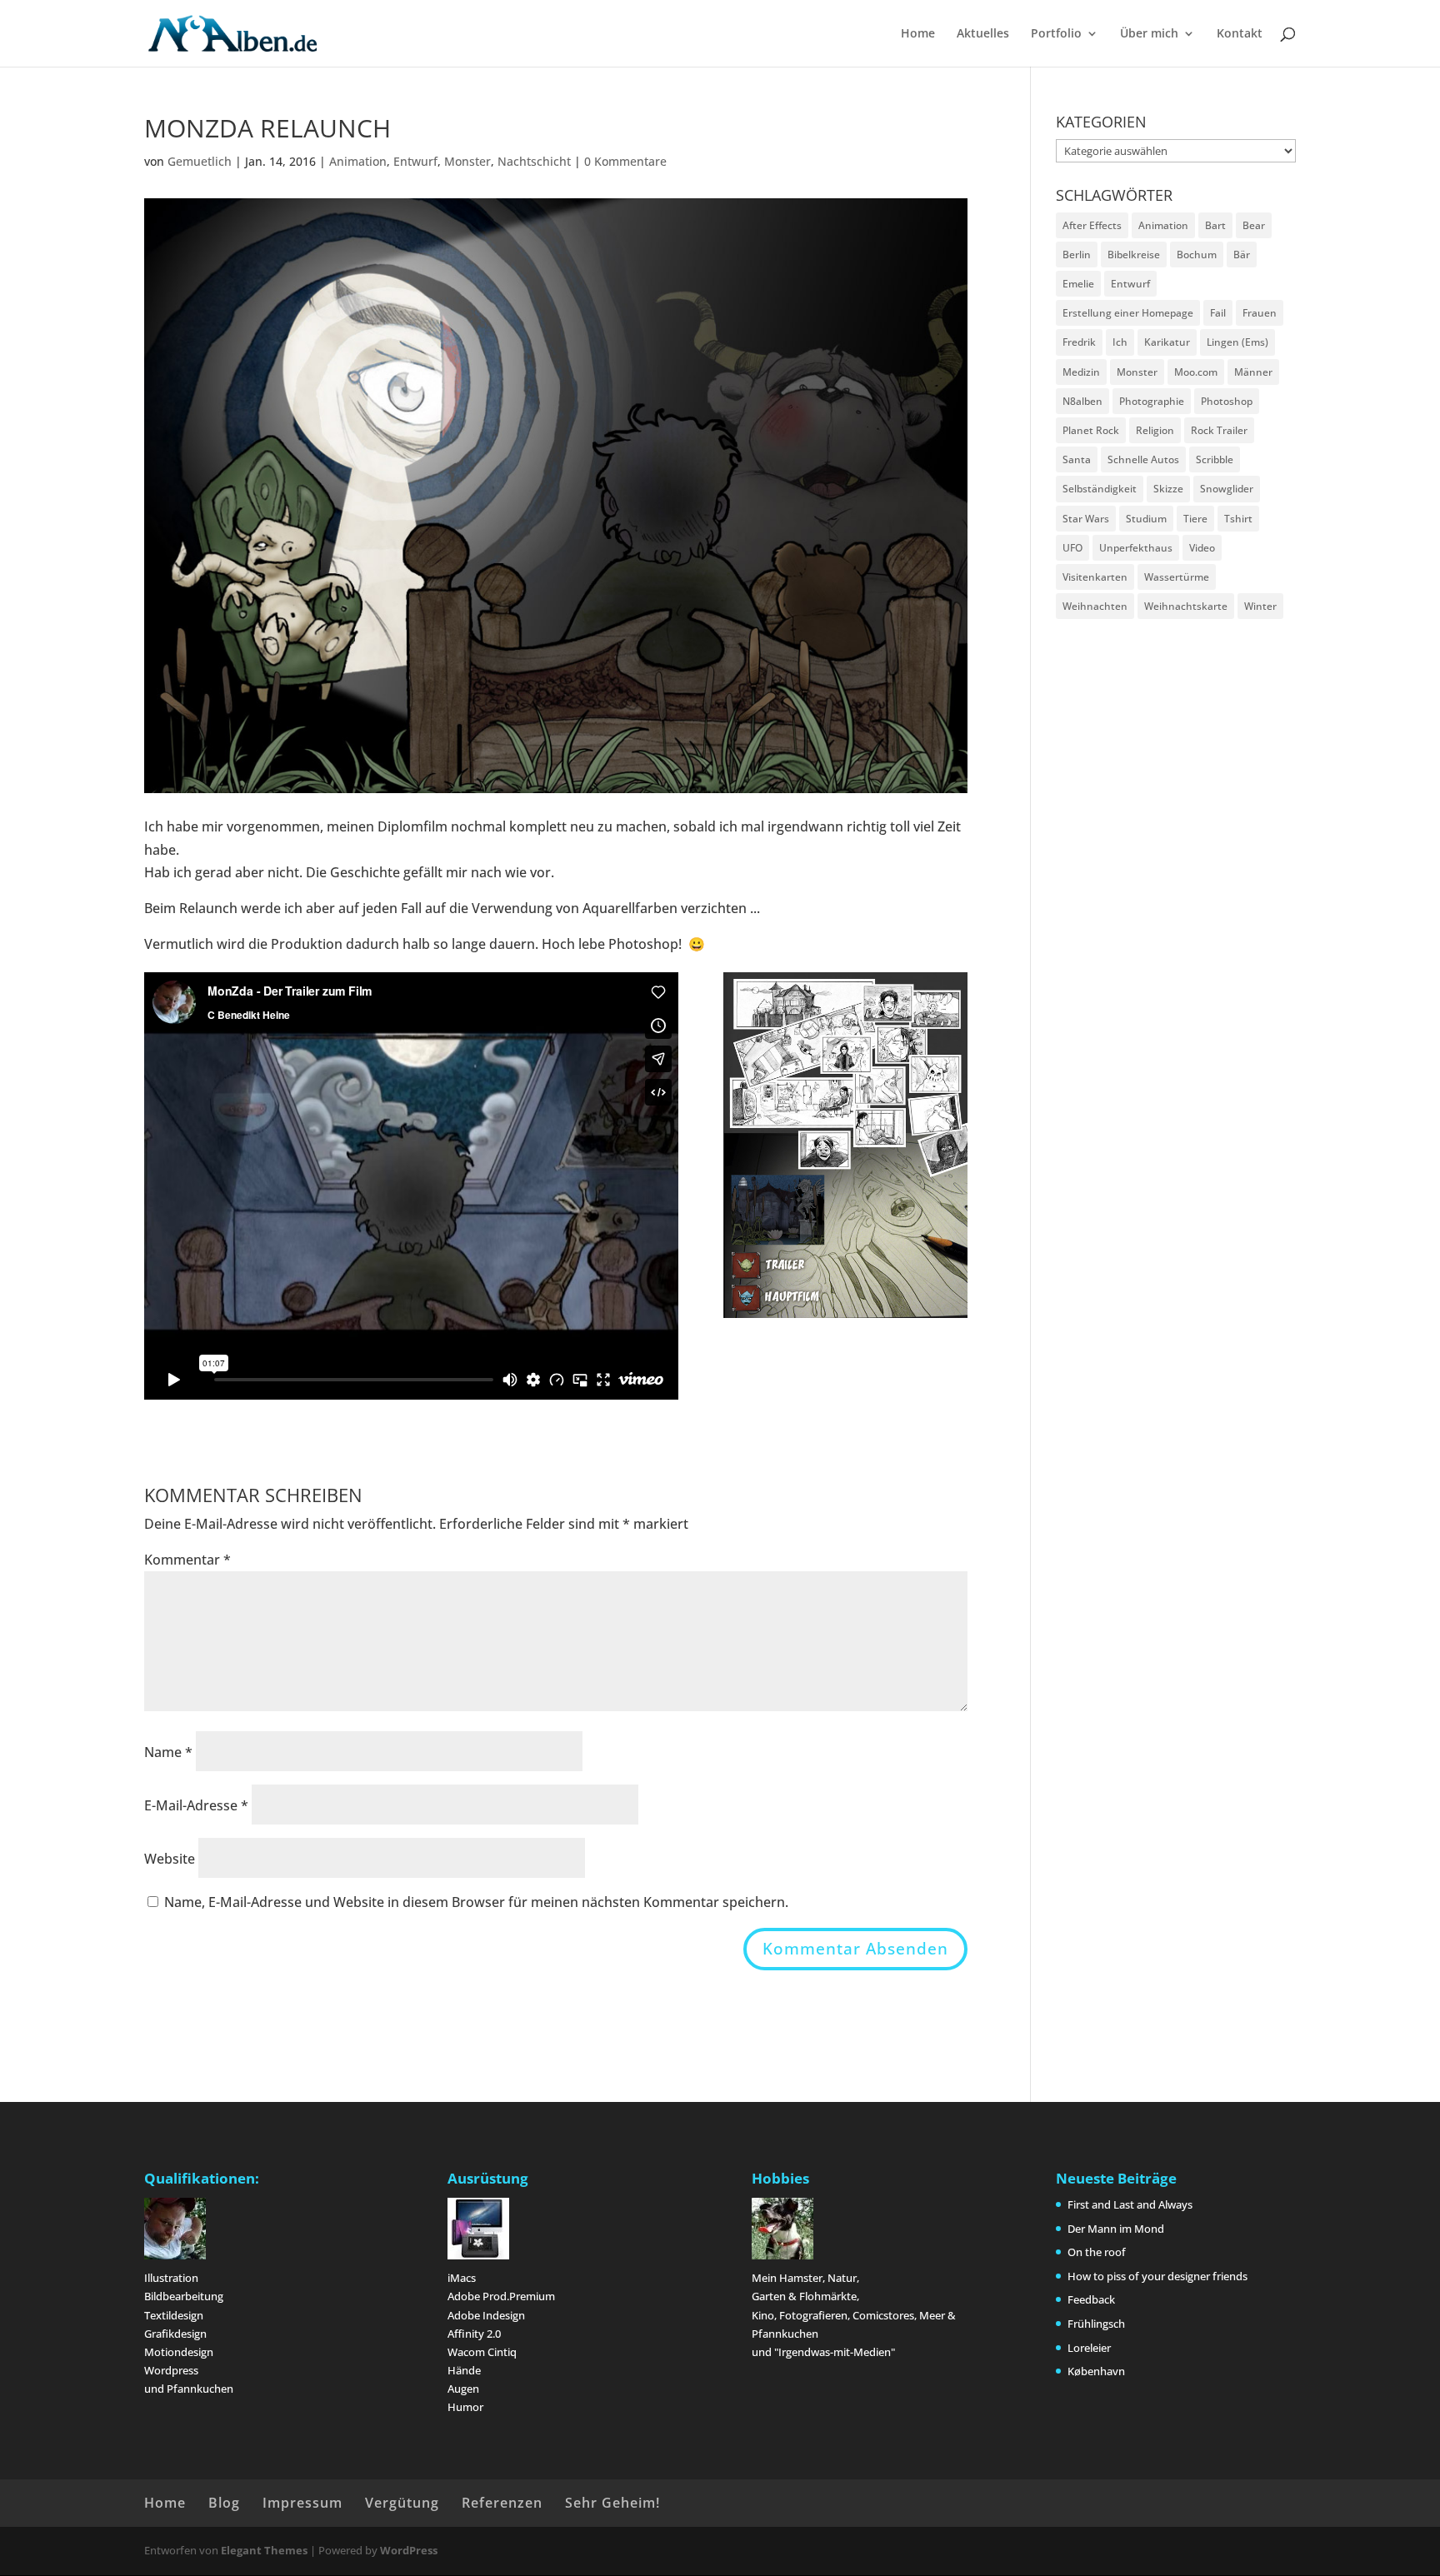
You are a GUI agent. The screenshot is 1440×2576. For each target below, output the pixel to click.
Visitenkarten (1095, 577)
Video (1202, 548)
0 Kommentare (625, 161)
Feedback (1091, 2299)
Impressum (302, 2503)
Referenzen (502, 2503)
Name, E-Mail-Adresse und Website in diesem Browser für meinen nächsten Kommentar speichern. (476, 1902)
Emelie (1078, 284)
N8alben (1082, 401)
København (1096, 2371)
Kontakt (1240, 34)
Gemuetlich (200, 161)
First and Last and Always (1130, 2204)
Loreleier (1089, 2348)
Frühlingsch (1096, 2324)
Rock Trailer (1219, 430)
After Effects (1092, 225)
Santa (1077, 459)
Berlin (1077, 255)
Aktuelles (983, 34)
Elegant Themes (264, 2550)
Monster (467, 161)
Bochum (1197, 255)
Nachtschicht (534, 161)
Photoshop (1227, 401)
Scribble (1215, 459)
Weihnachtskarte (1186, 606)
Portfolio (1056, 34)
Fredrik (1079, 342)
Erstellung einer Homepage (1128, 313)
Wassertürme (1177, 577)
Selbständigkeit (1100, 489)
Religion (1155, 430)
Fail (1218, 313)
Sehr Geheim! (612, 2503)
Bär (1242, 255)
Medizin (1081, 372)
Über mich (1149, 34)
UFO (1072, 548)
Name (168, 1752)
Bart (1215, 225)
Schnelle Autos (1143, 459)
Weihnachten (1095, 606)
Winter (1260, 606)
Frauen (1260, 313)
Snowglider (1227, 489)
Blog (224, 2503)
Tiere (1195, 519)
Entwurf (415, 161)
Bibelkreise (1134, 255)
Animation (358, 161)
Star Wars (1086, 519)
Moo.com (1196, 372)
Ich (1120, 342)
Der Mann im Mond (1116, 2229)
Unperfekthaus (1136, 548)
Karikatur (1167, 342)
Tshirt (1238, 519)
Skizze (1168, 489)
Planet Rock (1091, 430)
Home (918, 34)
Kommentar (187, 1560)
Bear (1254, 225)
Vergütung (402, 2503)
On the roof (1097, 2252)
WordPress (409, 2550)
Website (170, 1859)
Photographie (1152, 401)
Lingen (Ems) (1237, 342)
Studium (1146, 519)
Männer (1253, 372)
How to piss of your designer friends (1157, 2276)
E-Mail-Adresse (196, 1805)
